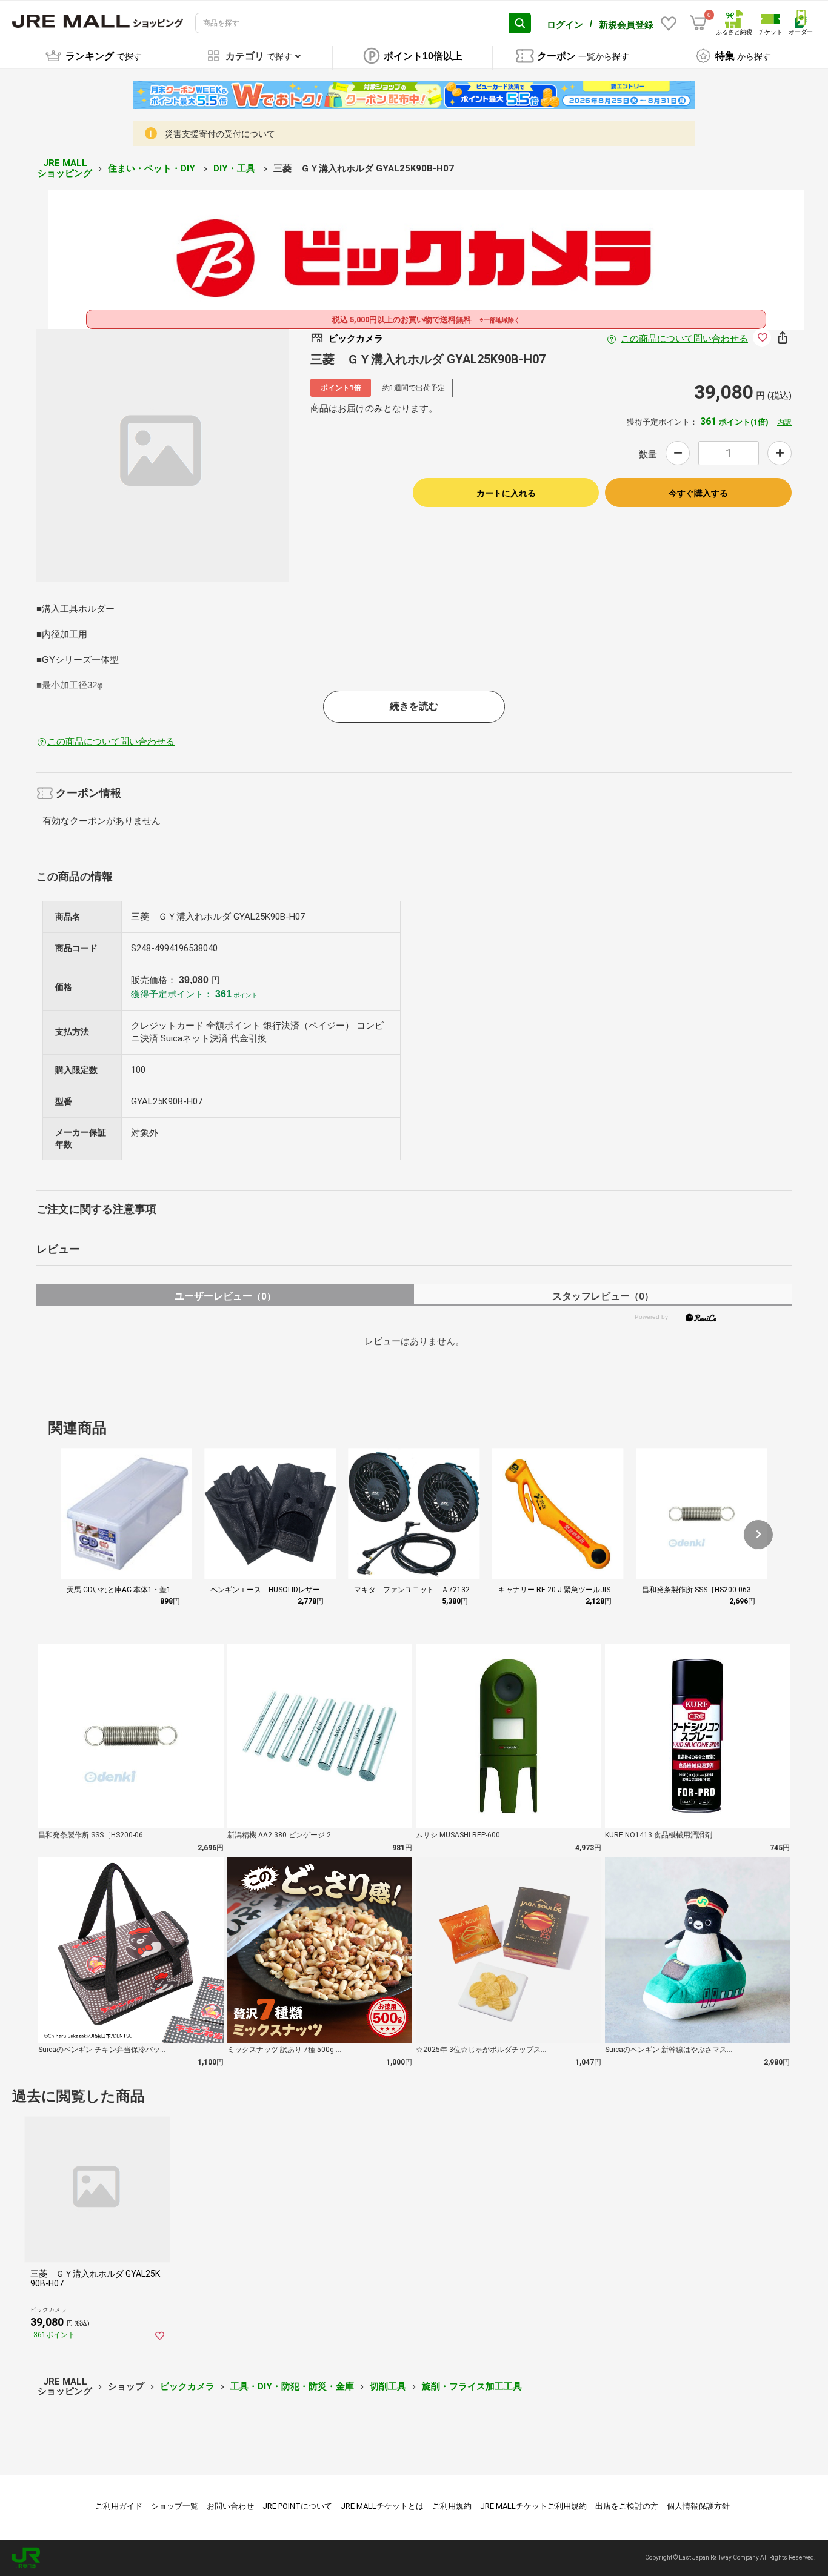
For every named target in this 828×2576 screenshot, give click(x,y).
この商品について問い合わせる (684, 339)
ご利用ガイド (119, 2506)
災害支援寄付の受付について (220, 134)
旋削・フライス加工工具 (472, 2386)
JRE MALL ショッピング (65, 168)
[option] (163, 455)
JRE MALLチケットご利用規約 (533, 2506)
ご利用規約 (452, 2506)
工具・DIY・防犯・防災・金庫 (292, 2386)
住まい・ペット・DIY (153, 168)
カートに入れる (506, 493)
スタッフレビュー (603, 1296)
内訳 (784, 422)
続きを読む (414, 706)
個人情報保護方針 (698, 2506)
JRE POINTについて (297, 2506)
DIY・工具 (235, 168)
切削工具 (388, 2386)
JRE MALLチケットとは (382, 2506)
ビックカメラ (187, 2386)
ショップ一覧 (175, 2506)
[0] (698, 23)
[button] (758, 1535)
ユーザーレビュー (225, 1296)
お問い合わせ (230, 2506)
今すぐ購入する (698, 493)
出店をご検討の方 (627, 2506)
